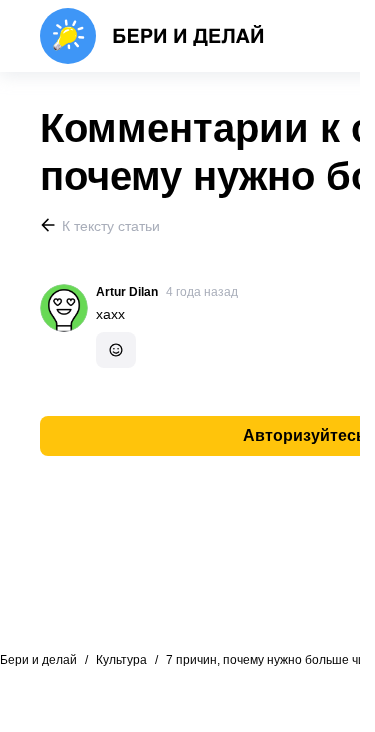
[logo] (152, 36)
